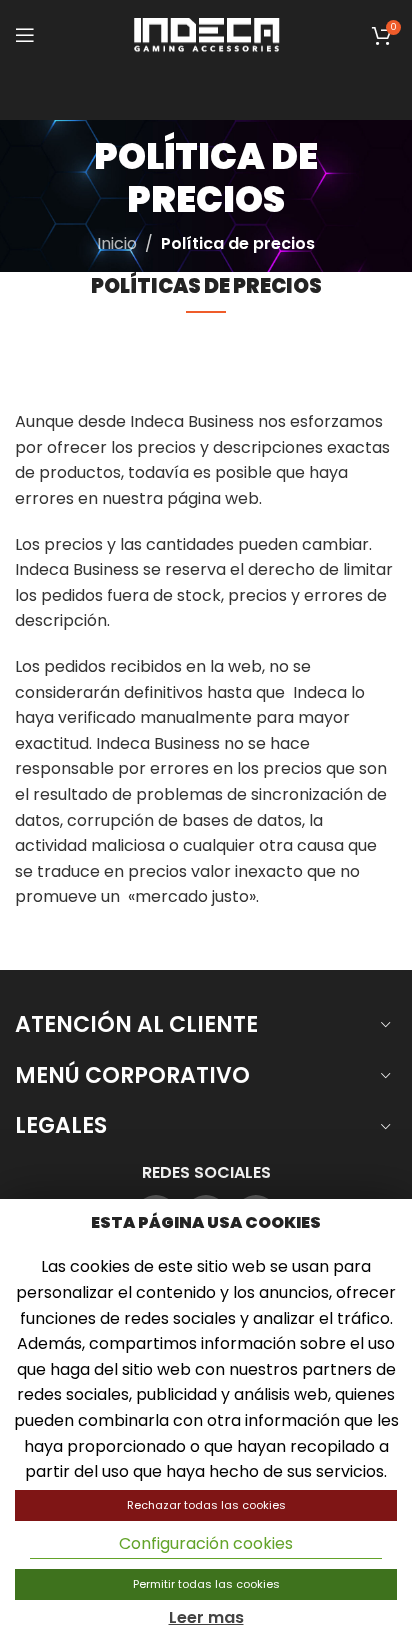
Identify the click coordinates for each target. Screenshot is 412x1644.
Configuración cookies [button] (206, 1543)
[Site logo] (206, 33)
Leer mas (206, 1617)
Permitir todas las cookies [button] (206, 1584)
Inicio (117, 243)
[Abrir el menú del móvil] (25, 35)
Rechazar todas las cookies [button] (206, 1505)
